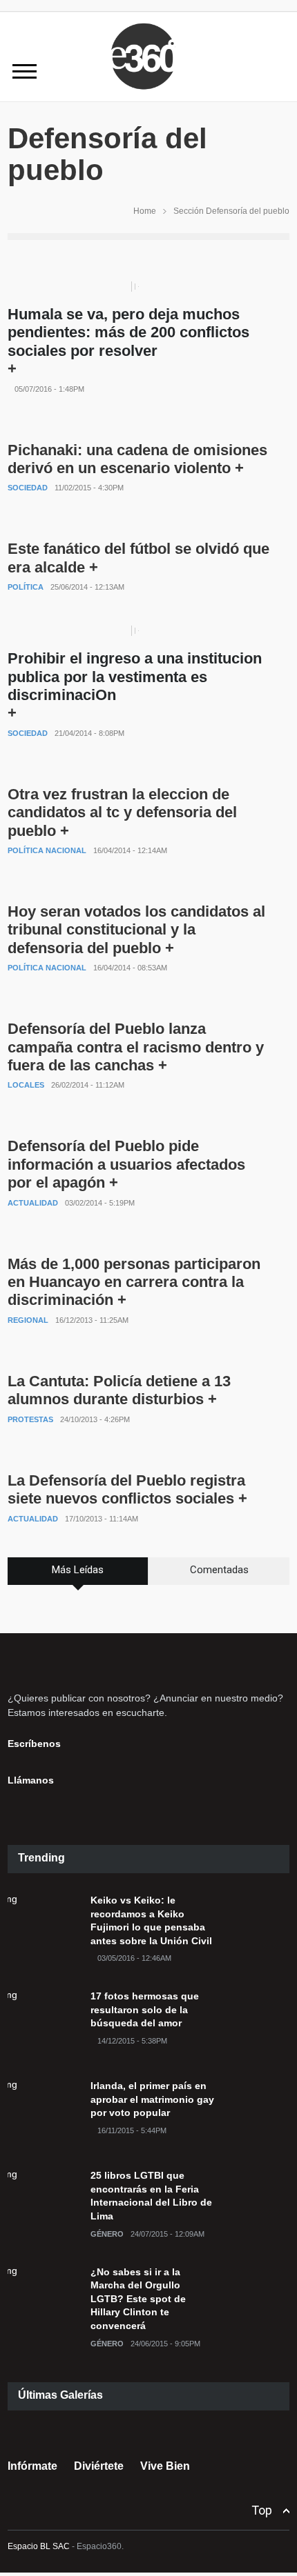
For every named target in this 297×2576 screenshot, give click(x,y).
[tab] (78, 1576)
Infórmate (32, 2466)
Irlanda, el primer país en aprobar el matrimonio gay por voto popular (152, 2099)
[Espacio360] (148, 92)
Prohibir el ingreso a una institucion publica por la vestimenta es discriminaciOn (135, 677)
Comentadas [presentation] (219, 1570)
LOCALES (26, 1085)
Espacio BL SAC (39, 2546)
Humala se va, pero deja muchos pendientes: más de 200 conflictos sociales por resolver (128, 332)
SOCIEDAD (28, 488)
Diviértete (99, 2466)
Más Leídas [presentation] (78, 1570)
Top (262, 2510)
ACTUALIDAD (33, 1203)
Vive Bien (165, 2466)
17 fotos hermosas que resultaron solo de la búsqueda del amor (145, 2009)
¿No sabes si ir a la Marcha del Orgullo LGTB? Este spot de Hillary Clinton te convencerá (138, 2299)
